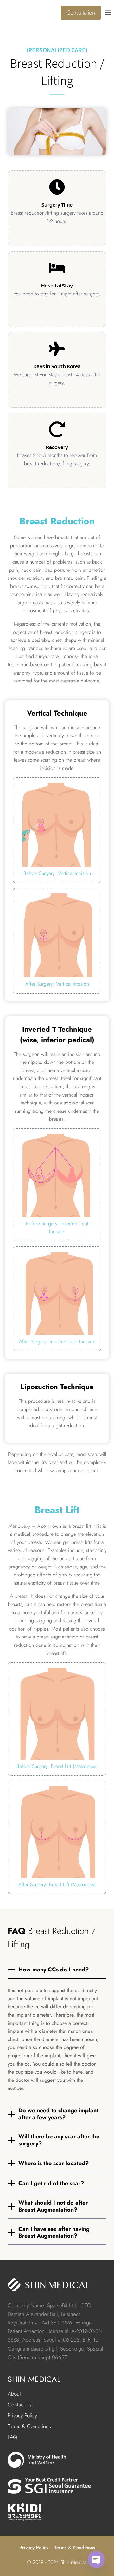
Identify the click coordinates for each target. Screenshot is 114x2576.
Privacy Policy (22, 2415)
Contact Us (20, 2405)
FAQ (12, 2437)
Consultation (81, 13)
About (14, 2394)
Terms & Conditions (29, 2426)
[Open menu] (109, 13)
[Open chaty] (96, 2559)
